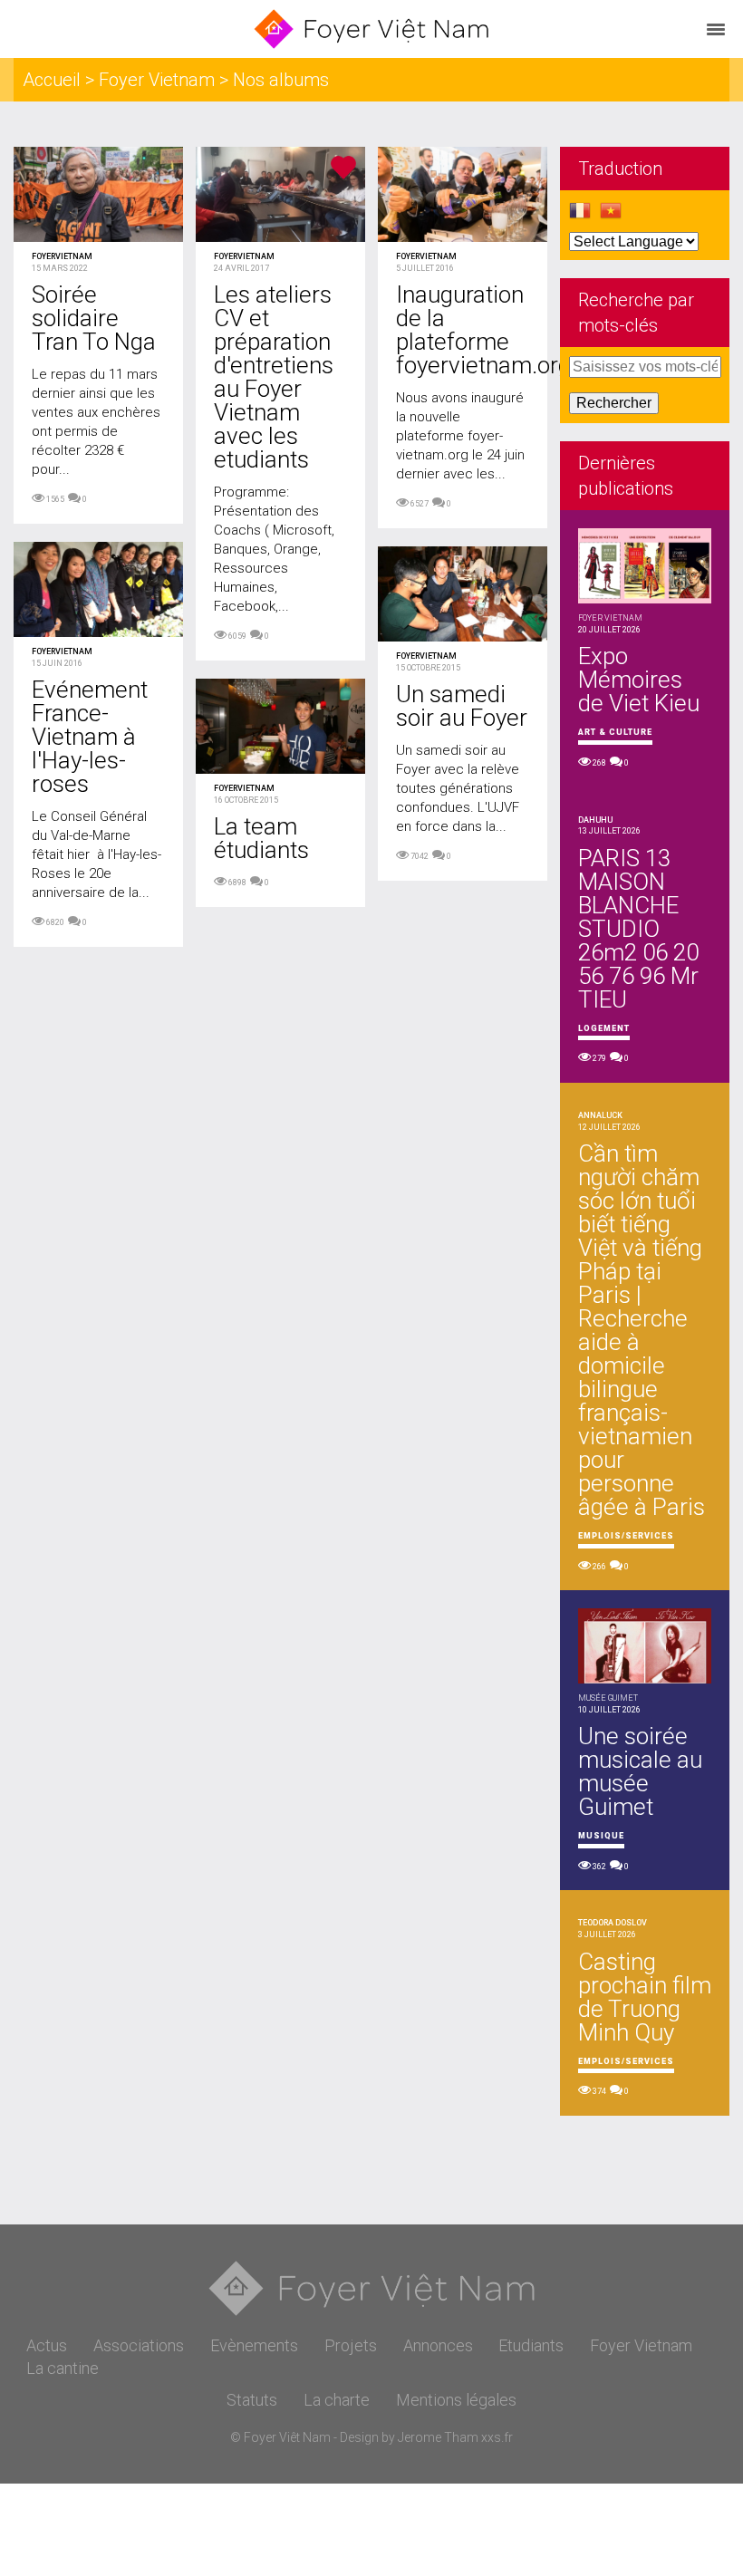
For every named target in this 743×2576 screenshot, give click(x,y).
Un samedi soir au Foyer (462, 706)
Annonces (438, 2345)
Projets (351, 2345)
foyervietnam (62, 256)
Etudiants (531, 2345)
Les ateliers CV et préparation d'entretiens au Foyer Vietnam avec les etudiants (274, 377)
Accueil (52, 80)
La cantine (63, 2368)
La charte (337, 2400)
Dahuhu (595, 820)
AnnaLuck (600, 1115)
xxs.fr (497, 2437)
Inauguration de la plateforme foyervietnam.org (483, 330)
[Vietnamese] (611, 216)
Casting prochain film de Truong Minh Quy (645, 1997)
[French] (580, 216)
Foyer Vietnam (157, 80)
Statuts (252, 2400)
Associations (139, 2345)
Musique (601, 1836)
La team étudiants (261, 838)
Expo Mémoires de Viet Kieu (639, 680)
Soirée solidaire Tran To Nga (94, 318)
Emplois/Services (626, 1536)
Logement (604, 1028)
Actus (47, 2345)
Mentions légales (456, 2400)
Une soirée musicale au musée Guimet (640, 1771)
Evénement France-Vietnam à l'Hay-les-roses (90, 737)
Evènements (254, 2345)
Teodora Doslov (613, 1923)
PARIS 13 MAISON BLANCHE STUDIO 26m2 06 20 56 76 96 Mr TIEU (638, 929)
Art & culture (615, 732)
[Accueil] (371, 29)
